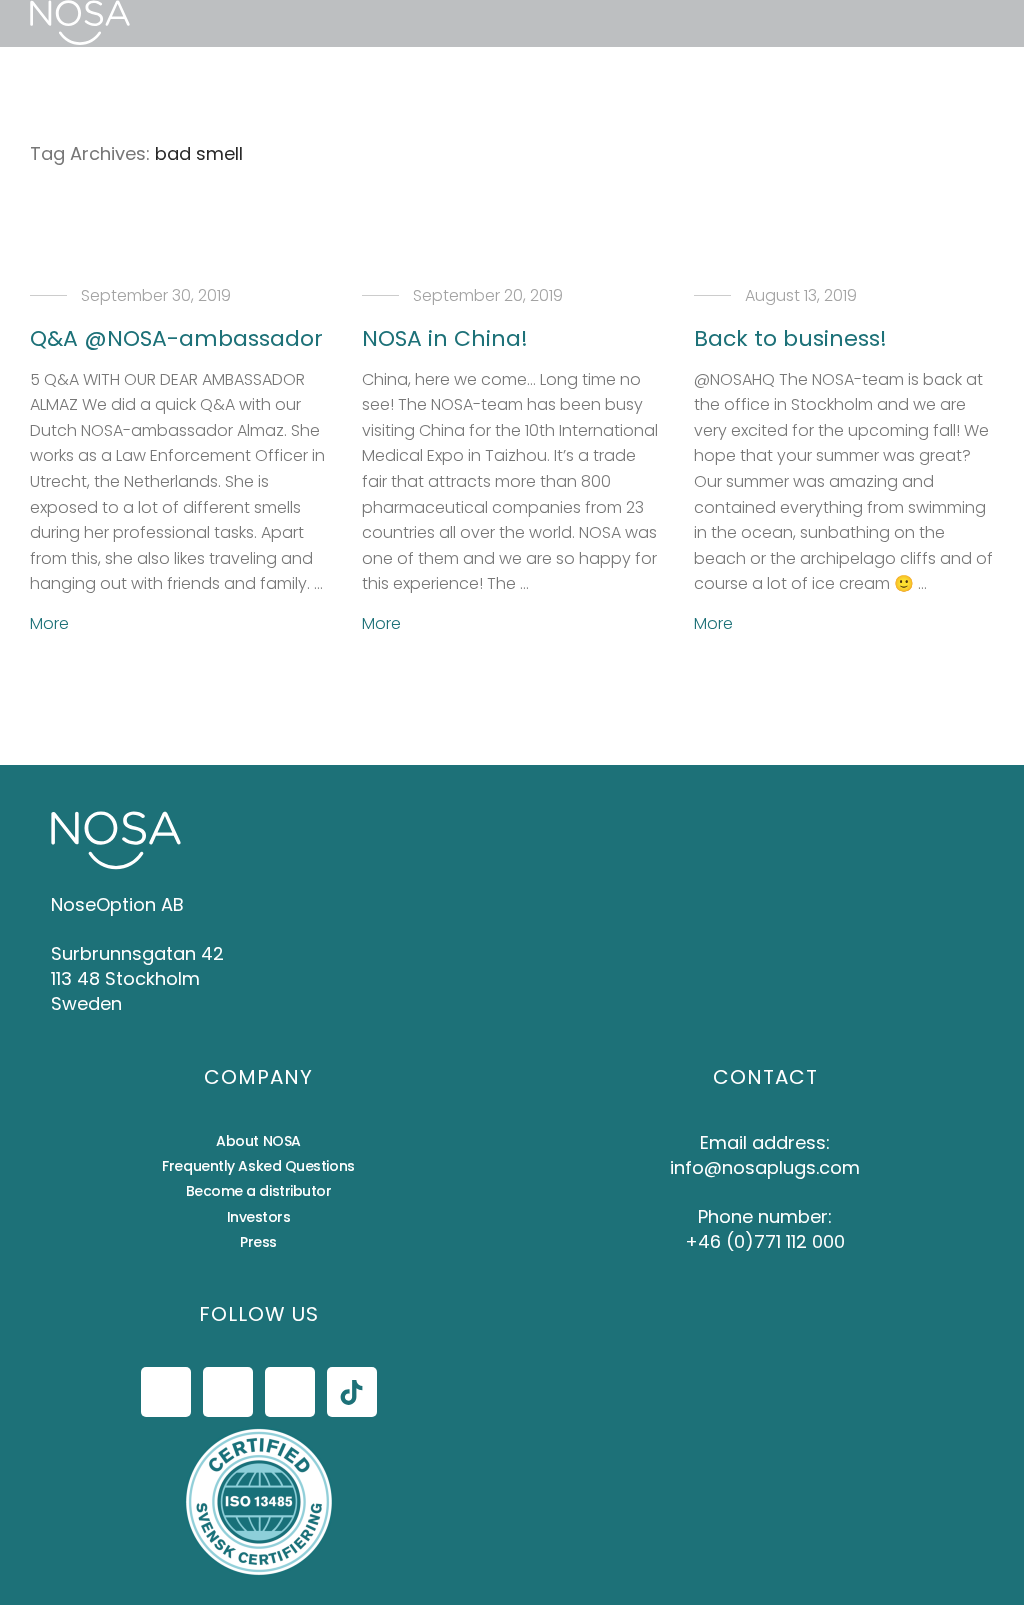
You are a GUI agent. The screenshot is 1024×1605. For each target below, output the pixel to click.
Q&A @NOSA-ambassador (176, 338)
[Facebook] (166, 1392)
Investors (259, 1217)
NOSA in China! (445, 338)
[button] (184, 23)
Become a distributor (259, 1191)
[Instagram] (228, 1392)
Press (258, 1242)
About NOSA (258, 1141)
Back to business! (790, 338)
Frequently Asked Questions (258, 1166)
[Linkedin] (290, 1392)
